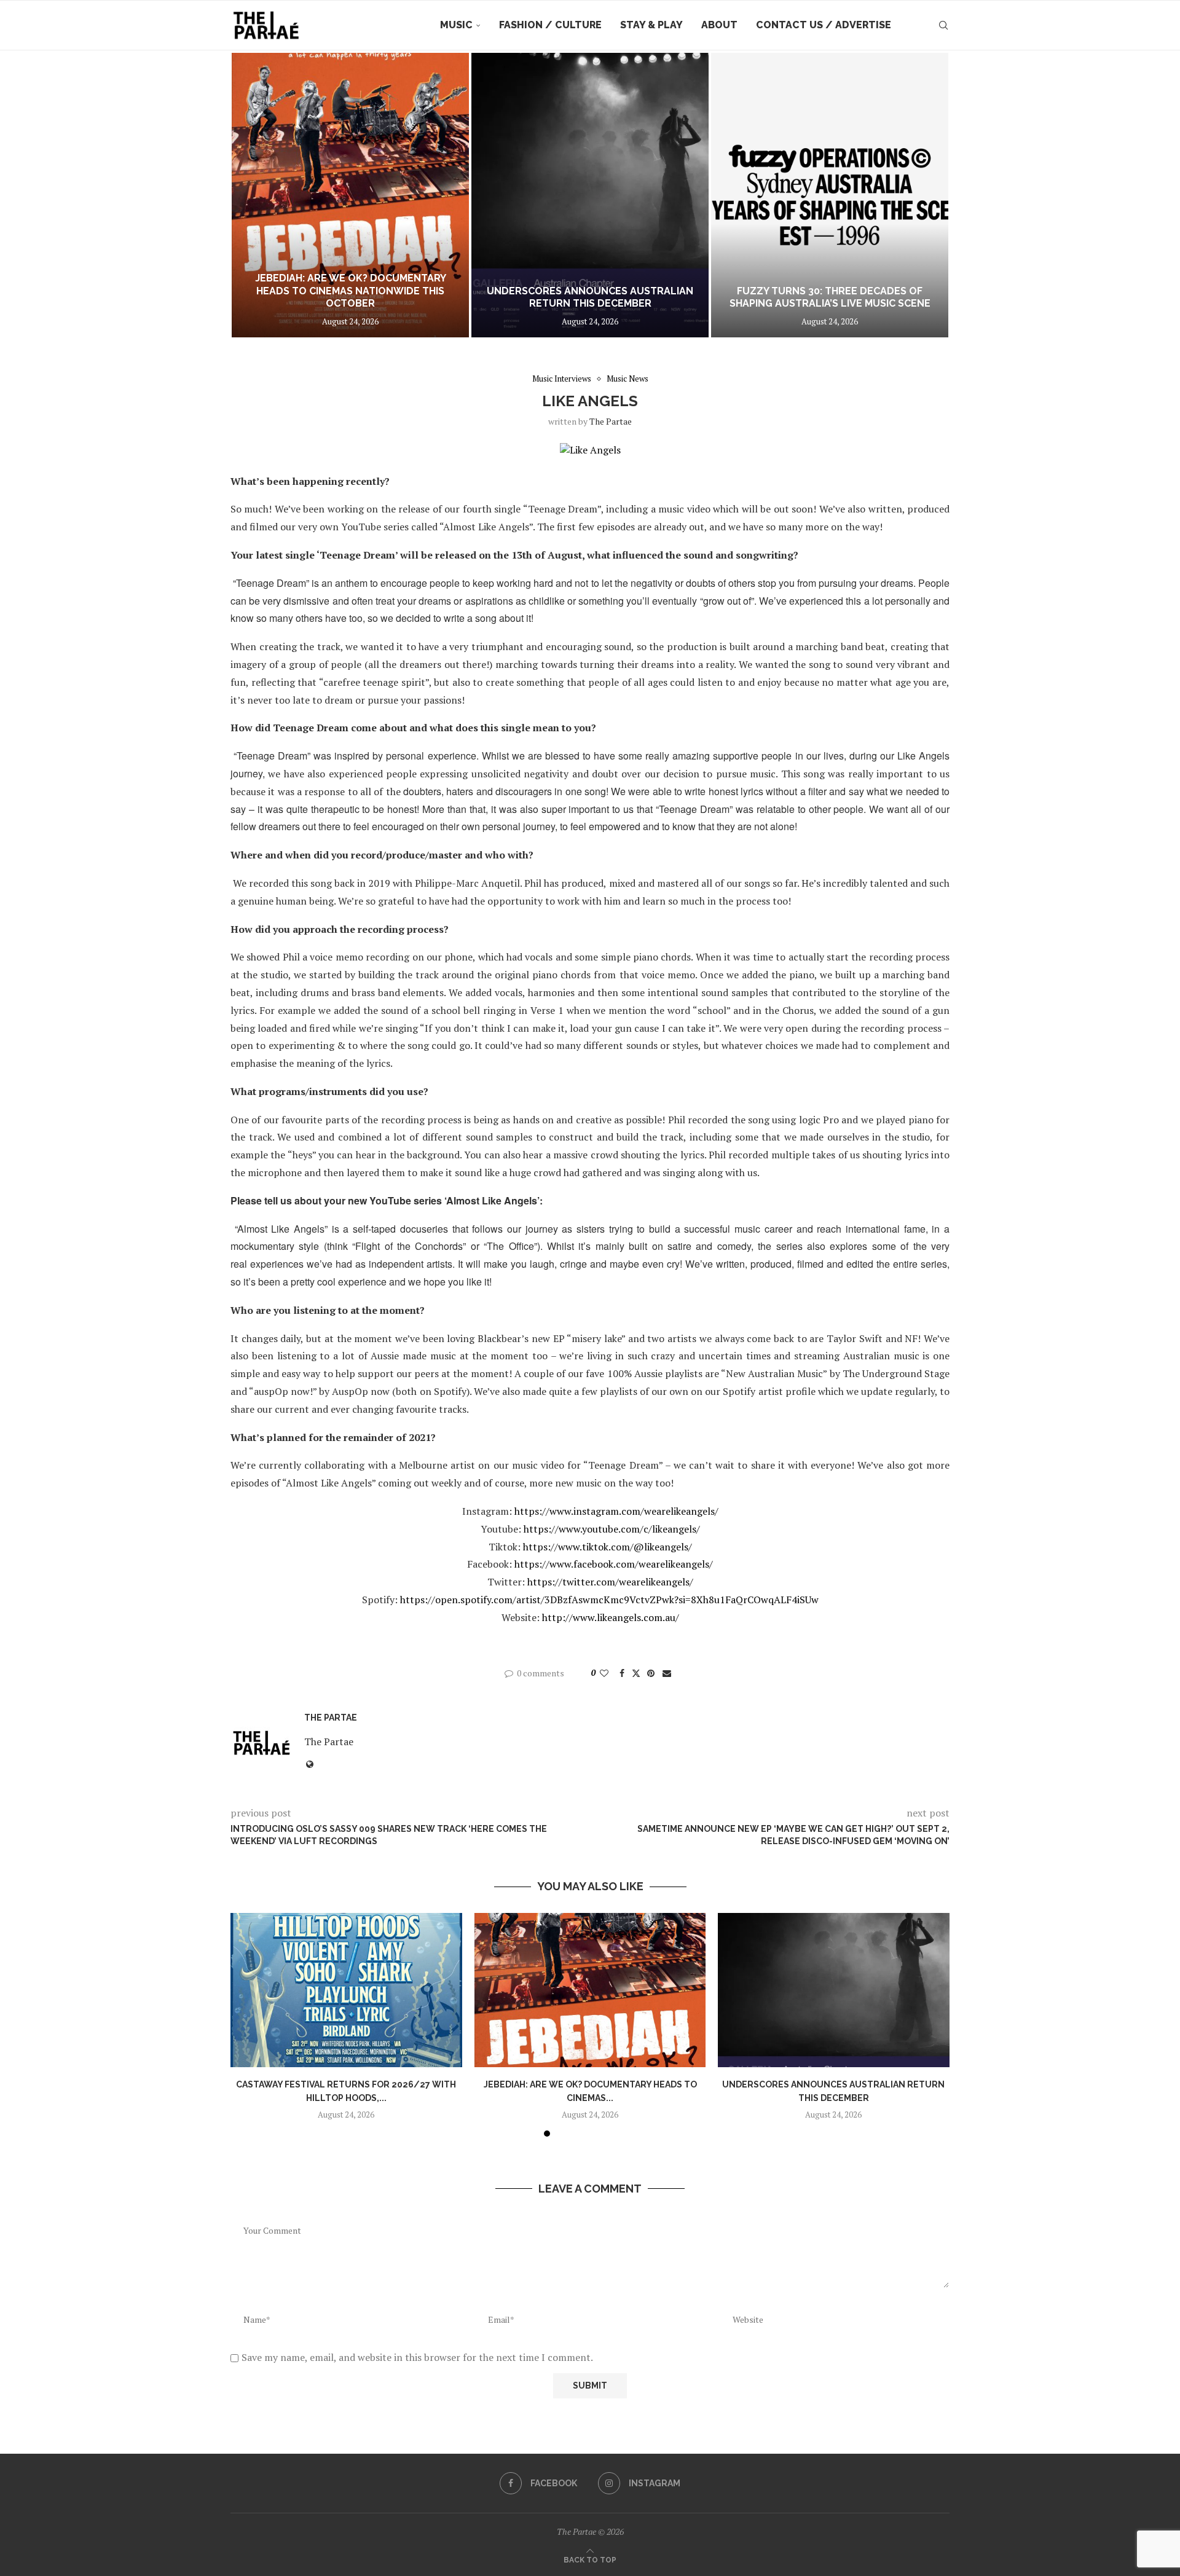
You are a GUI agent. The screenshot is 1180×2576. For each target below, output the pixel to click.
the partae (611, 421)
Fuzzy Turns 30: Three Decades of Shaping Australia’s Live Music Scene (590, 297)
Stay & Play (651, 25)
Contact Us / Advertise (824, 25)
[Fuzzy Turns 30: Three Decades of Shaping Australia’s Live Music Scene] (590, 195)
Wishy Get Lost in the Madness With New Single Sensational (830, 297)
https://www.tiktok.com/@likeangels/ (608, 1547)
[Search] (943, 25)
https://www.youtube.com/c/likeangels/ (612, 1529)
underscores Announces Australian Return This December (350, 297)
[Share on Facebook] (622, 1673)
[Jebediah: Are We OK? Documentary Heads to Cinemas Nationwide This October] (590, 1990)
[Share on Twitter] (636, 1673)
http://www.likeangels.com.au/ (611, 1617)
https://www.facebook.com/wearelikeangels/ (614, 1564)
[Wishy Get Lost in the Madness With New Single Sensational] (830, 195)
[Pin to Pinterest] (651, 1673)
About (719, 25)
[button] (253, 195)
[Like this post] (604, 1673)
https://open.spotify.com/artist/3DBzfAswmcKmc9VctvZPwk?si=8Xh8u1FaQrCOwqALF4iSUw (609, 1600)
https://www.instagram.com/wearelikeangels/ (616, 1511)
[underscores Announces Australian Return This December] (350, 195)
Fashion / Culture (550, 25)
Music (456, 25)
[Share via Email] (667, 1673)
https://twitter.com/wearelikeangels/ (610, 1582)
